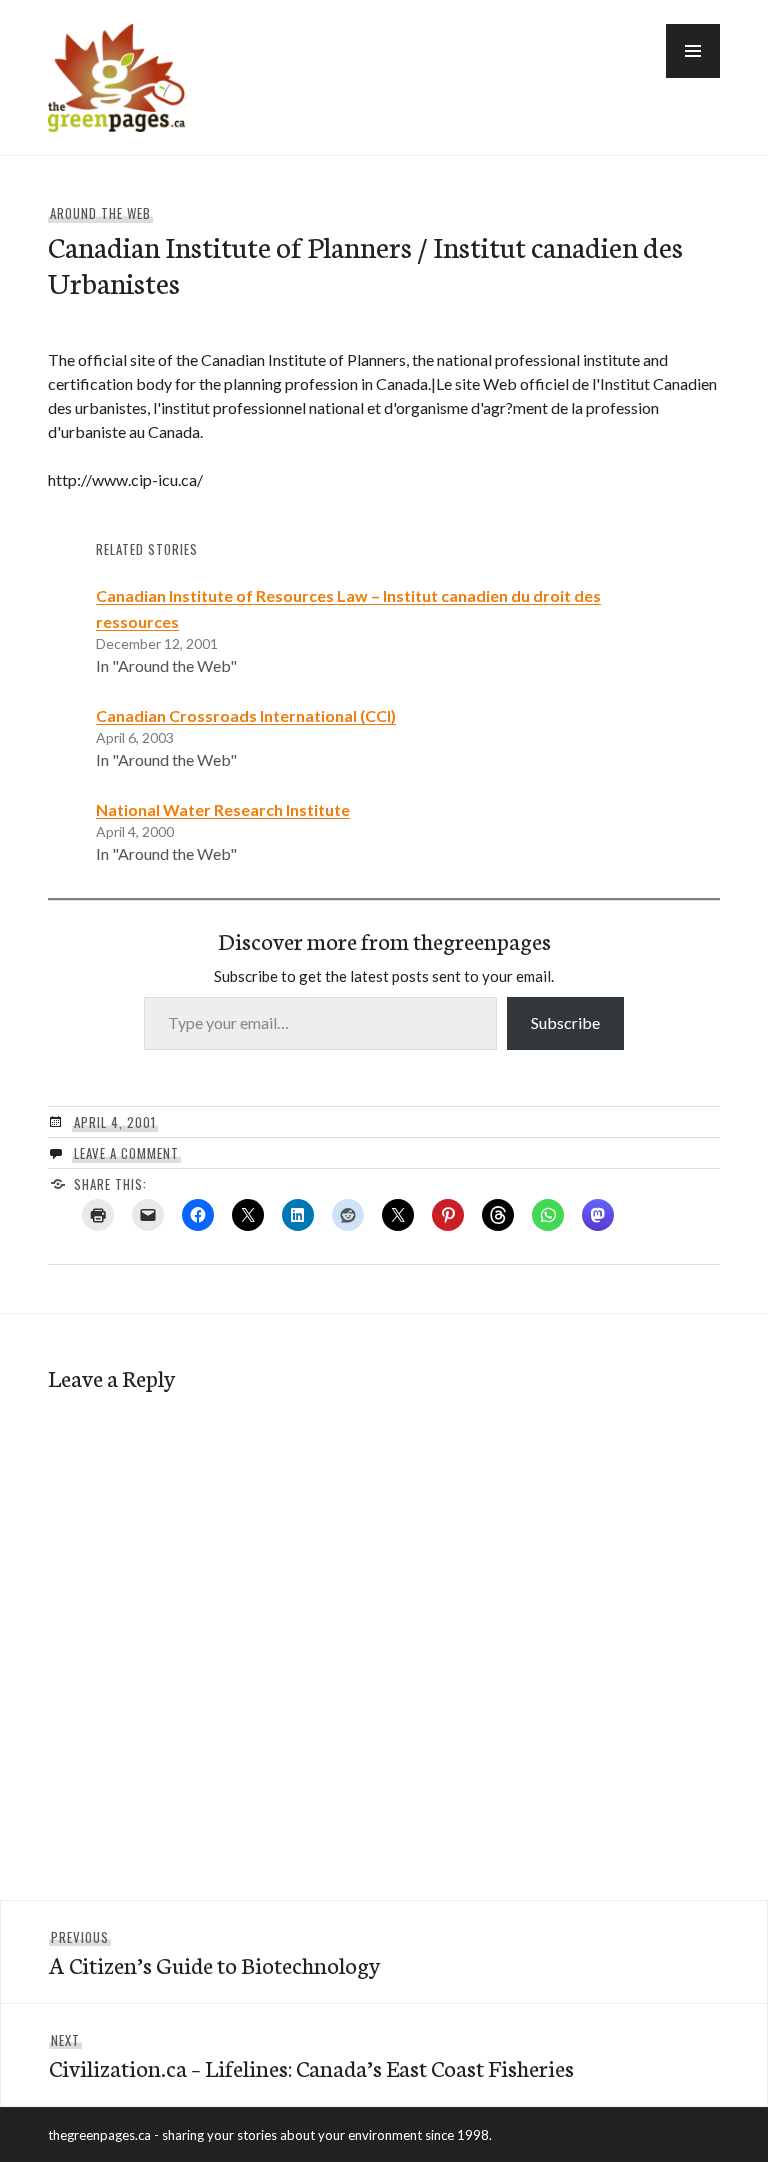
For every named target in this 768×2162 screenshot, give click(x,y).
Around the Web (100, 213)
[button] (693, 51)
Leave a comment (126, 1153)
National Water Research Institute (223, 809)
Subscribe (565, 1022)
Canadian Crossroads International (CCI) (246, 715)
